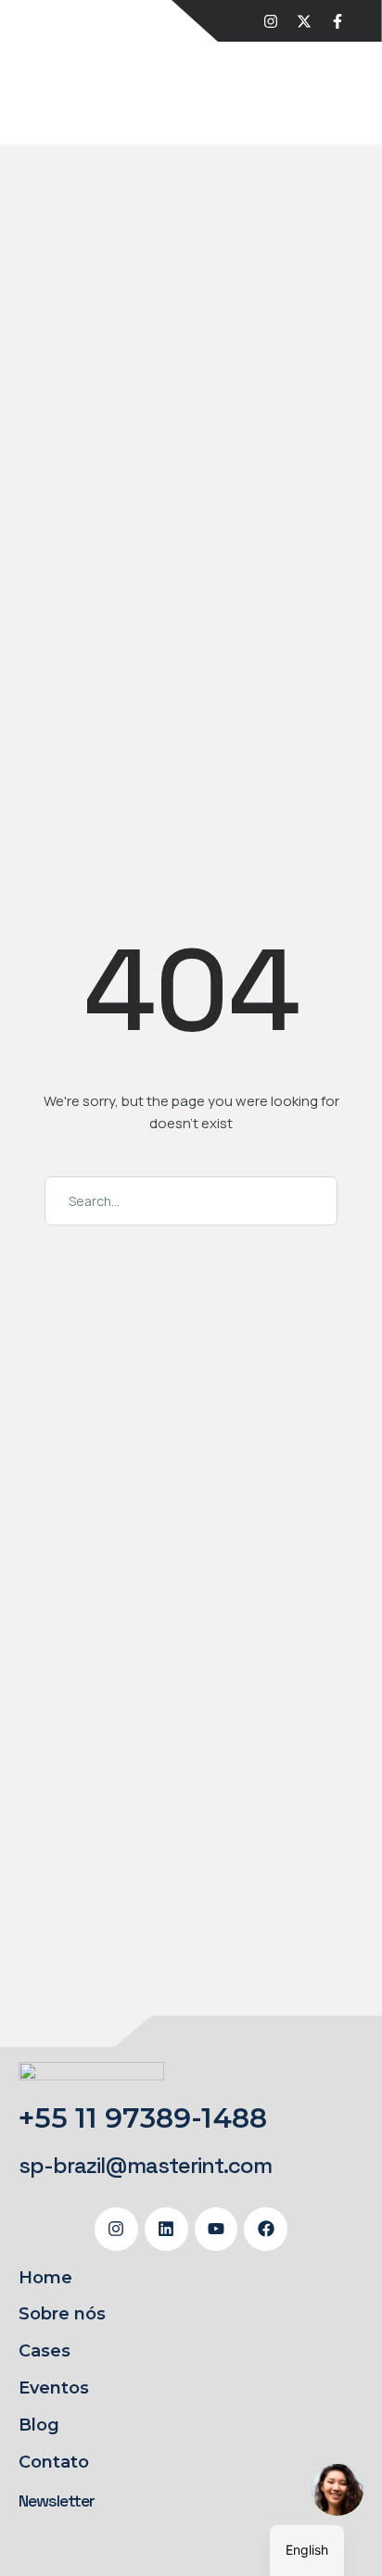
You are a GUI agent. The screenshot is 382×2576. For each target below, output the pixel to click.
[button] (145, 2166)
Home (45, 2278)
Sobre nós (62, 2314)
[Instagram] (271, 21)
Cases (45, 2351)
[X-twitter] (304, 21)
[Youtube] (216, 2229)
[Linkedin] (166, 2229)
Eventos (54, 2388)
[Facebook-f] (337, 21)
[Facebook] (266, 2229)
